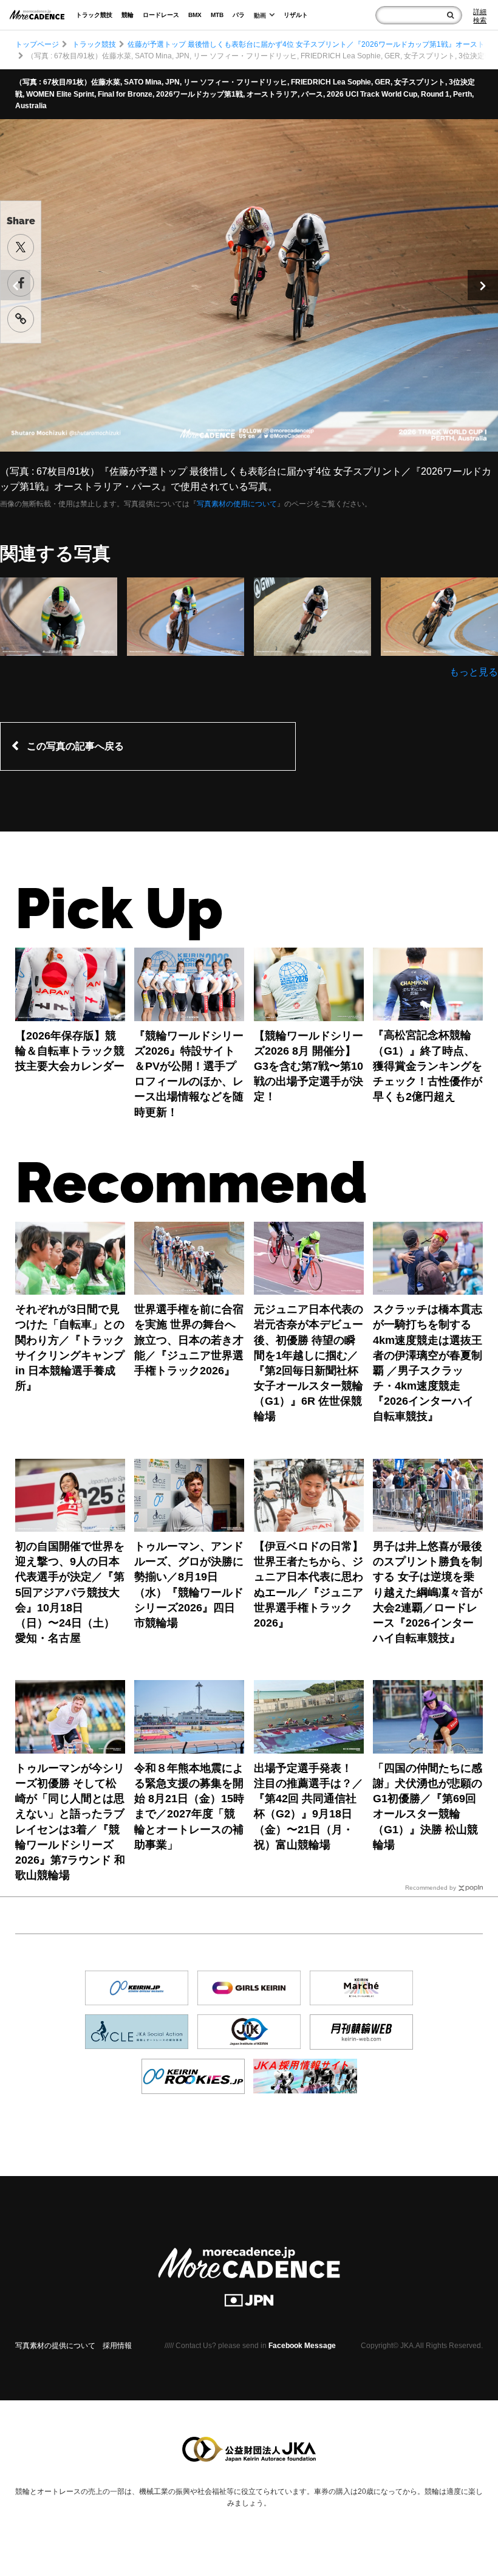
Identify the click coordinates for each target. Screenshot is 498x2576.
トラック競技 (94, 15)
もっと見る (474, 672)
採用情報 (117, 2346)
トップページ (37, 44)
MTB (217, 15)
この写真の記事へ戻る (75, 746)
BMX (195, 15)
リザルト (296, 15)
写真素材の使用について (237, 504)
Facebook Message (302, 2346)
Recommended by (431, 1888)
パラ (239, 15)
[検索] (450, 15)
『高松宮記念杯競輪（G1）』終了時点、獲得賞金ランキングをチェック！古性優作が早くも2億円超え (428, 1066)
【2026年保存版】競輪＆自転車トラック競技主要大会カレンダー (70, 1051)
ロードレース (161, 15)
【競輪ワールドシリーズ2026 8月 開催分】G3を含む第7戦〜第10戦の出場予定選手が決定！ (309, 1066)
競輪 (128, 15)
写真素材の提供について (55, 2346)
